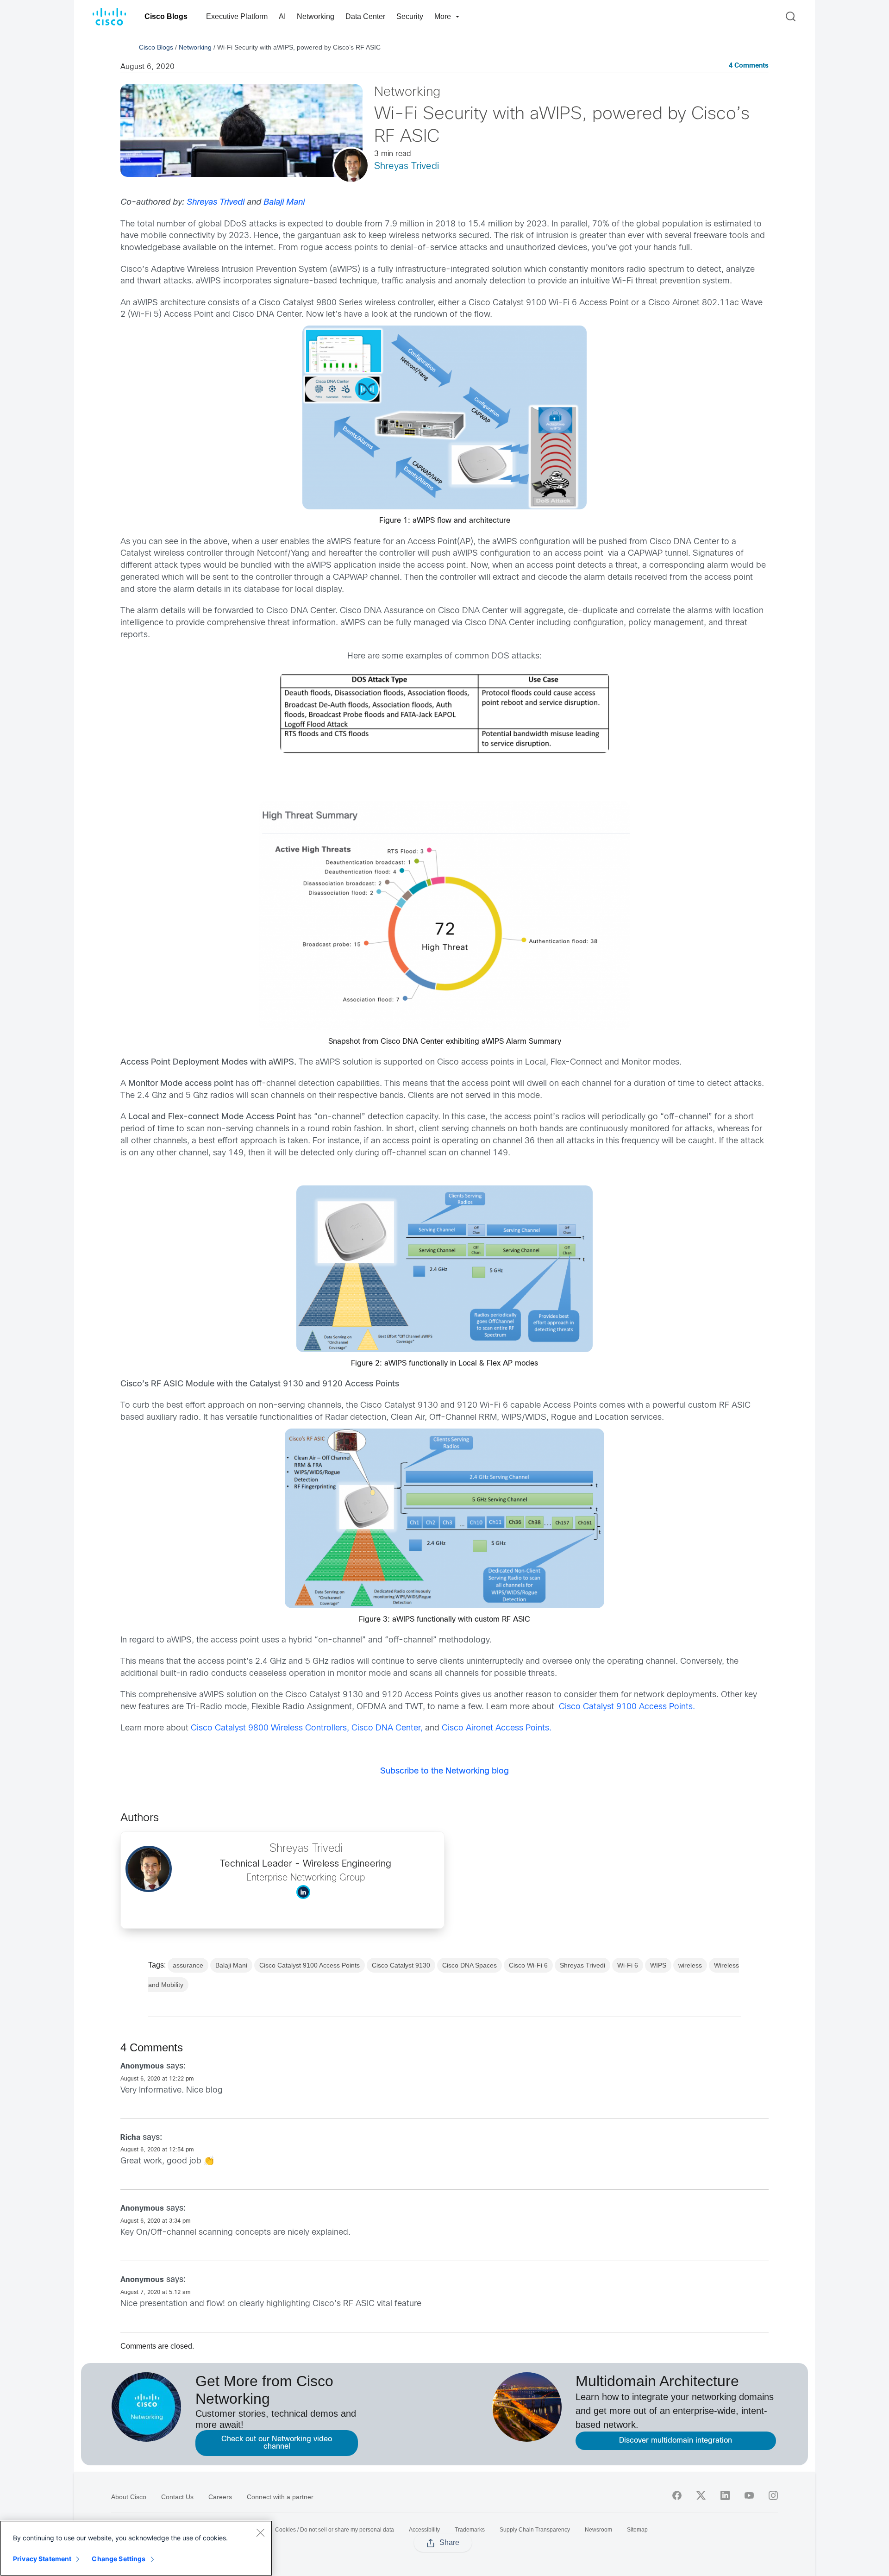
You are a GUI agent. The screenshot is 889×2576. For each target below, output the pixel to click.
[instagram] (773, 2495)
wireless (690, 1965)
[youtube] (749, 2495)
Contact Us (177, 2497)
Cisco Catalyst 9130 (401, 1965)
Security (410, 16)
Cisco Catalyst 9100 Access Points (310, 1965)
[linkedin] (725, 2495)
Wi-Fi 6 (628, 1965)
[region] (136, 2548)
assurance (188, 1965)
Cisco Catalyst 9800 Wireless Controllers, (271, 1728)
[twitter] (701, 2495)
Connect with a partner (280, 2497)
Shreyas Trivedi (407, 166)
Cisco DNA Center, (387, 1728)
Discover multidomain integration (676, 2441)
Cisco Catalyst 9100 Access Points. (626, 1707)
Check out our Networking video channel (277, 2443)
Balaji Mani (284, 203)
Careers (220, 2497)
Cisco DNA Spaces (470, 1965)
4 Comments (749, 66)
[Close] (260, 2532)
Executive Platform (237, 16)
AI (282, 16)
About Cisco (129, 2497)
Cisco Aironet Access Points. (497, 1728)
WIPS (658, 1965)
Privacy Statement (42, 2559)
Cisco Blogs (166, 16)
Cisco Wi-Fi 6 (528, 1965)
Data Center (365, 16)
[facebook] (677, 2495)
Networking (316, 16)
